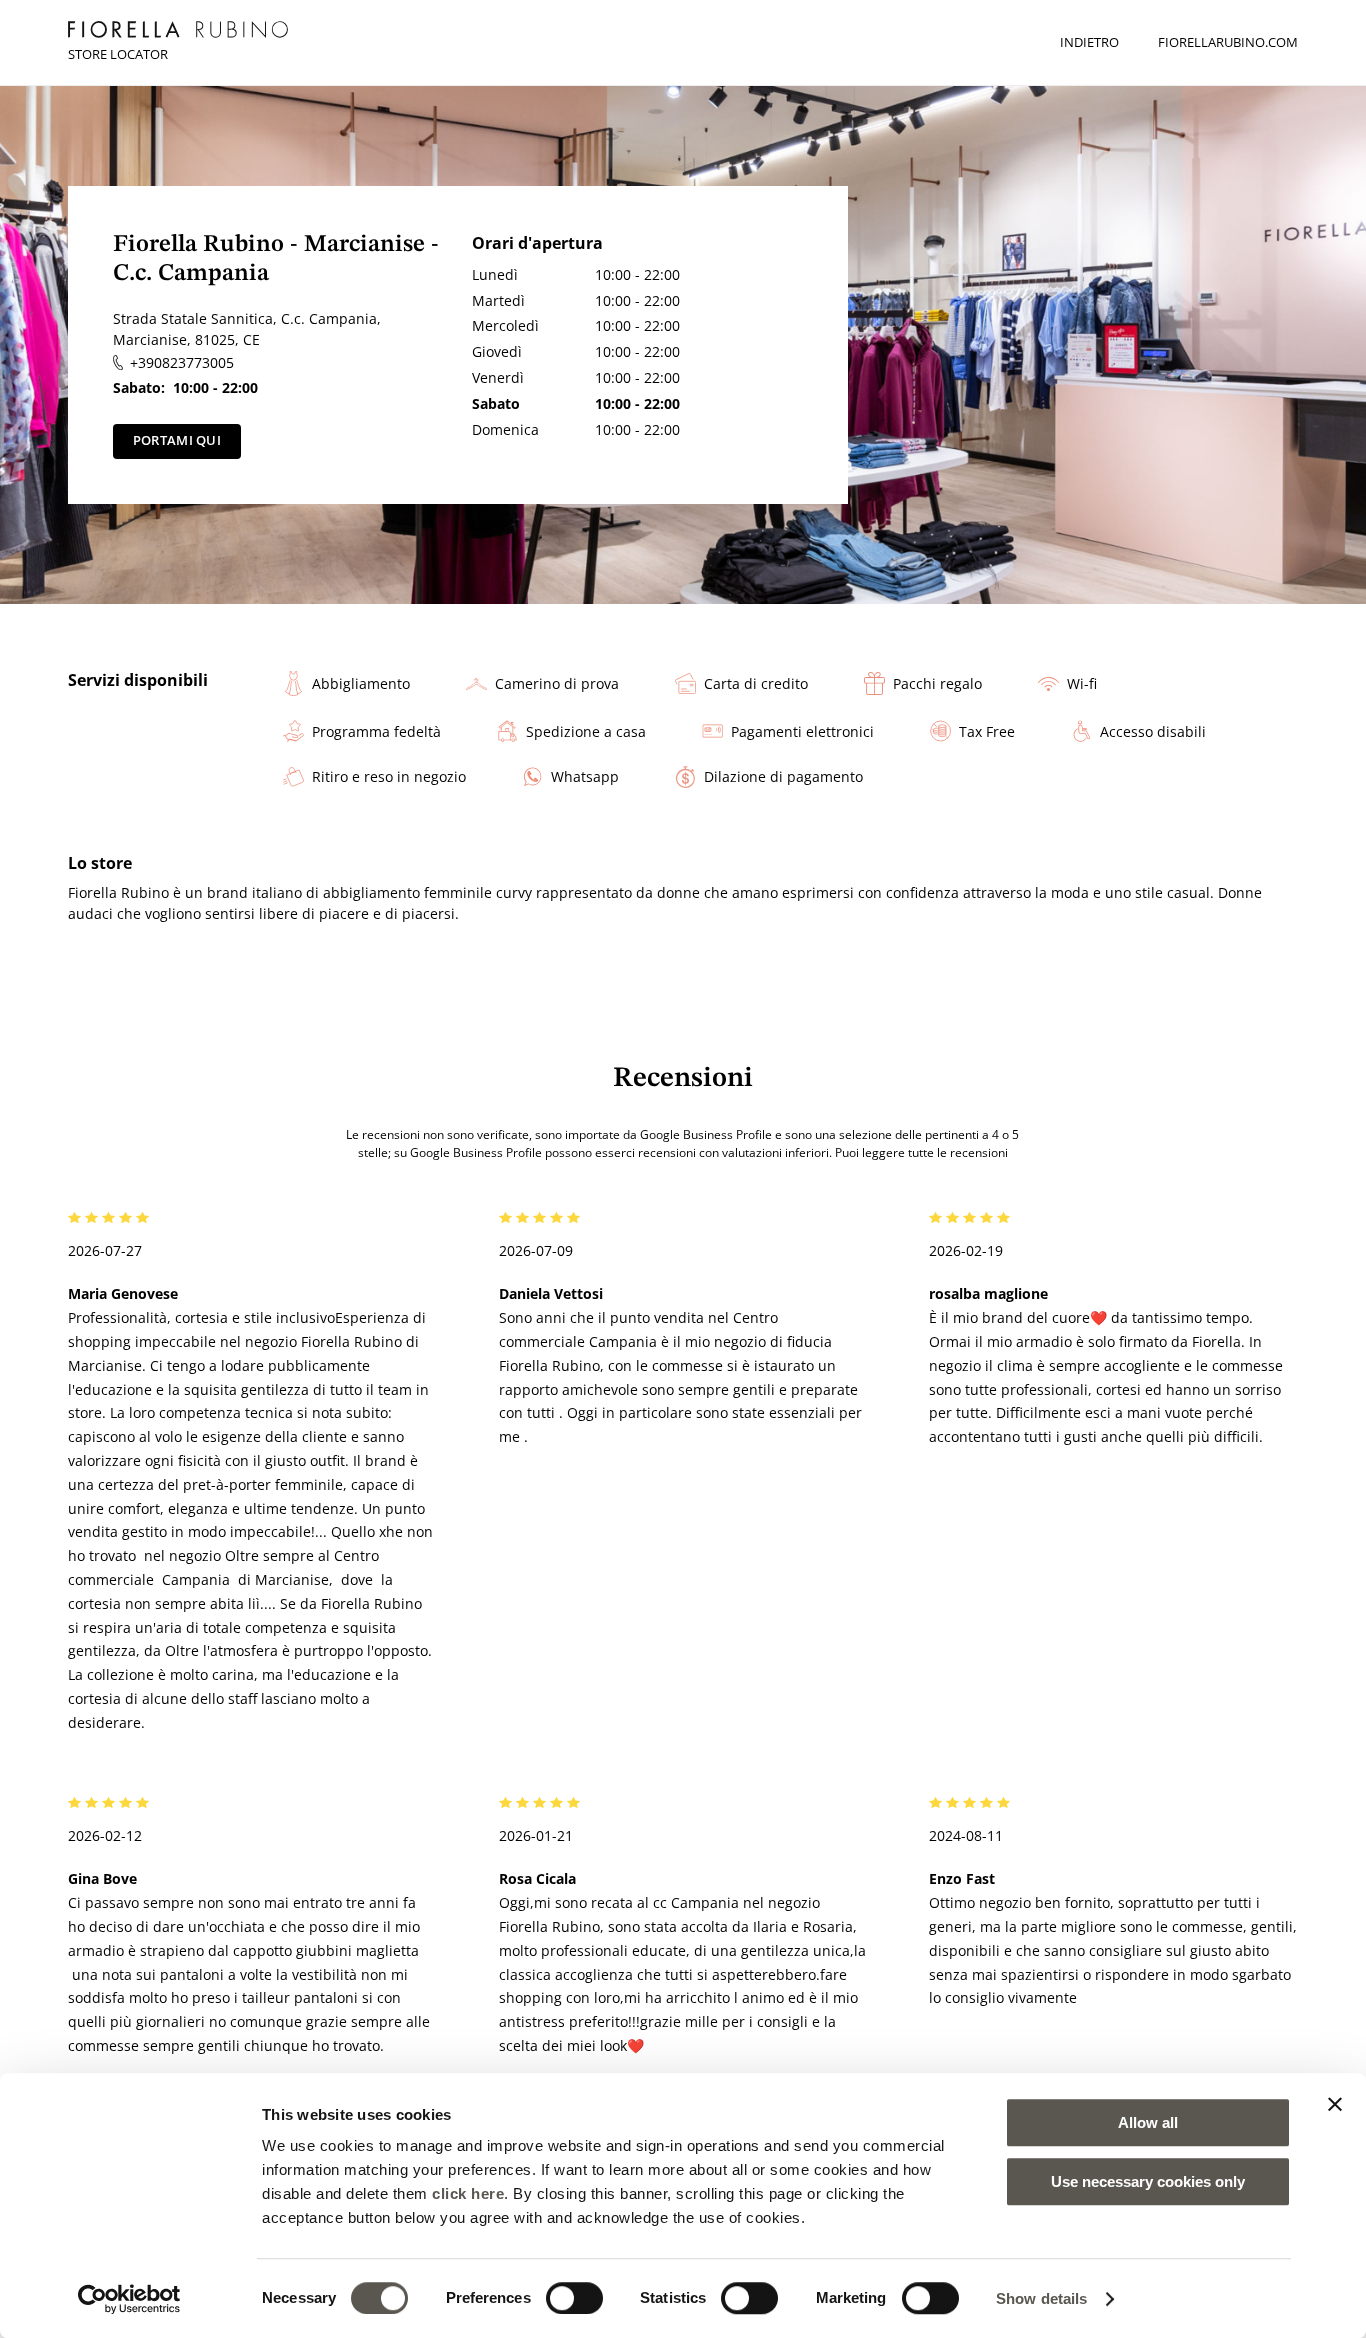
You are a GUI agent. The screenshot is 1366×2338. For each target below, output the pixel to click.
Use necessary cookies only (1148, 2181)
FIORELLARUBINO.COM (1228, 42)
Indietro (1089, 42)
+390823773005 (181, 362)
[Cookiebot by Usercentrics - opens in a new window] (129, 2299)
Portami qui (177, 440)
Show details (1041, 2298)
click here (468, 2193)
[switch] (574, 2298)
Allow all (1148, 2122)
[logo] (178, 29)
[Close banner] (1335, 2104)
